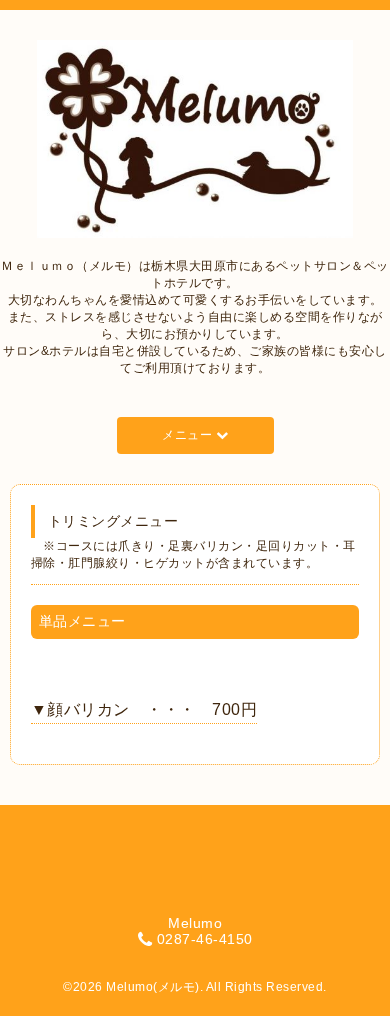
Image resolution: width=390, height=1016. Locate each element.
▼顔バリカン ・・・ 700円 (144, 709)
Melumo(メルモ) (153, 987)
